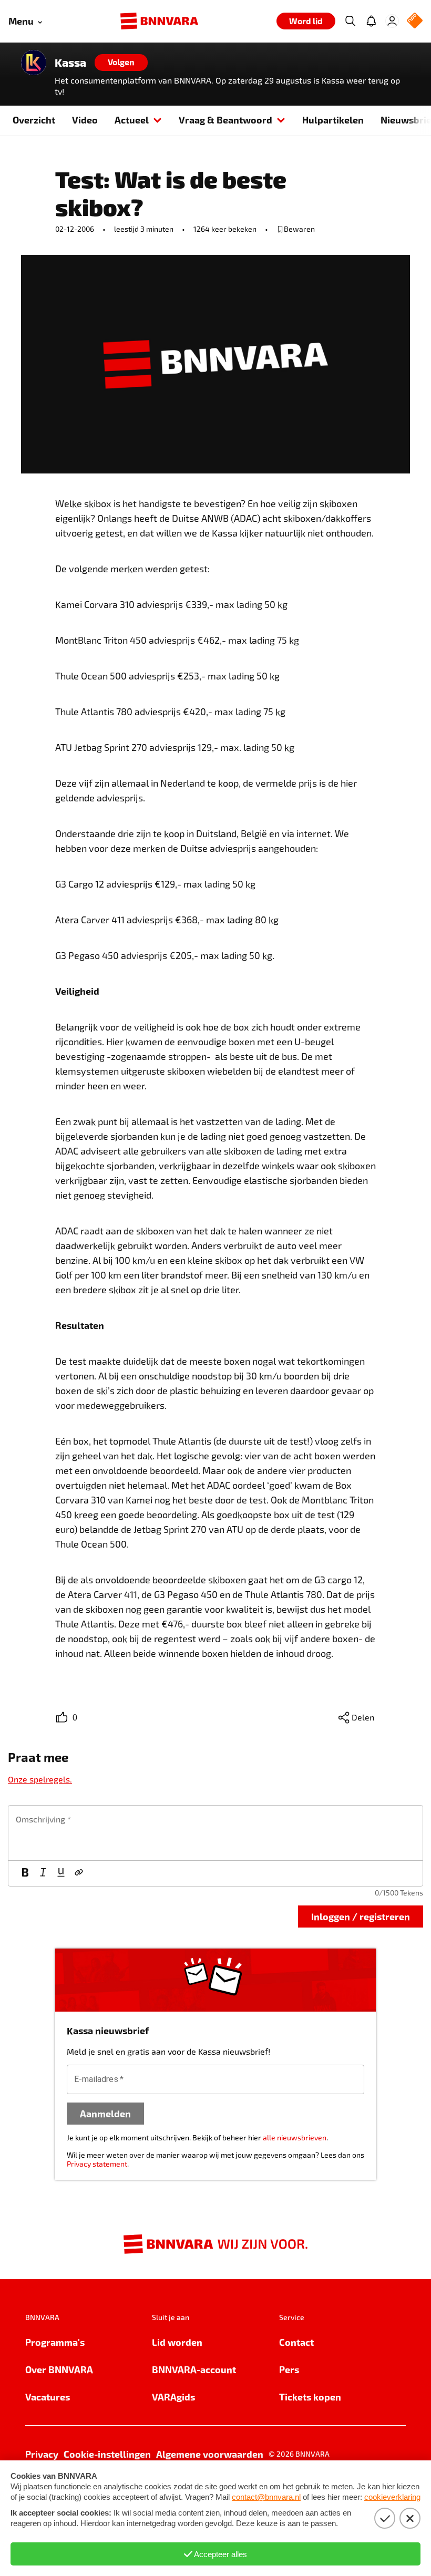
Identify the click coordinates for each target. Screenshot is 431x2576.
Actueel (132, 120)
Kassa (70, 63)
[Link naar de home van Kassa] (34, 63)
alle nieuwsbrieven (295, 2137)
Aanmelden (105, 2113)
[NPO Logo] (415, 21)
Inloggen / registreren (361, 1916)
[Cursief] (43, 1873)
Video (85, 120)
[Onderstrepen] (61, 1873)
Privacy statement (97, 2164)
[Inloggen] (392, 21)
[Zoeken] (350, 21)
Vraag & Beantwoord (225, 120)
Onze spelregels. (40, 1779)
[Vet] (25, 1873)
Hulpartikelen (333, 120)
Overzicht (34, 120)
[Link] (79, 1873)
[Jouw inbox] (371, 21)
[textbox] (215, 1833)
